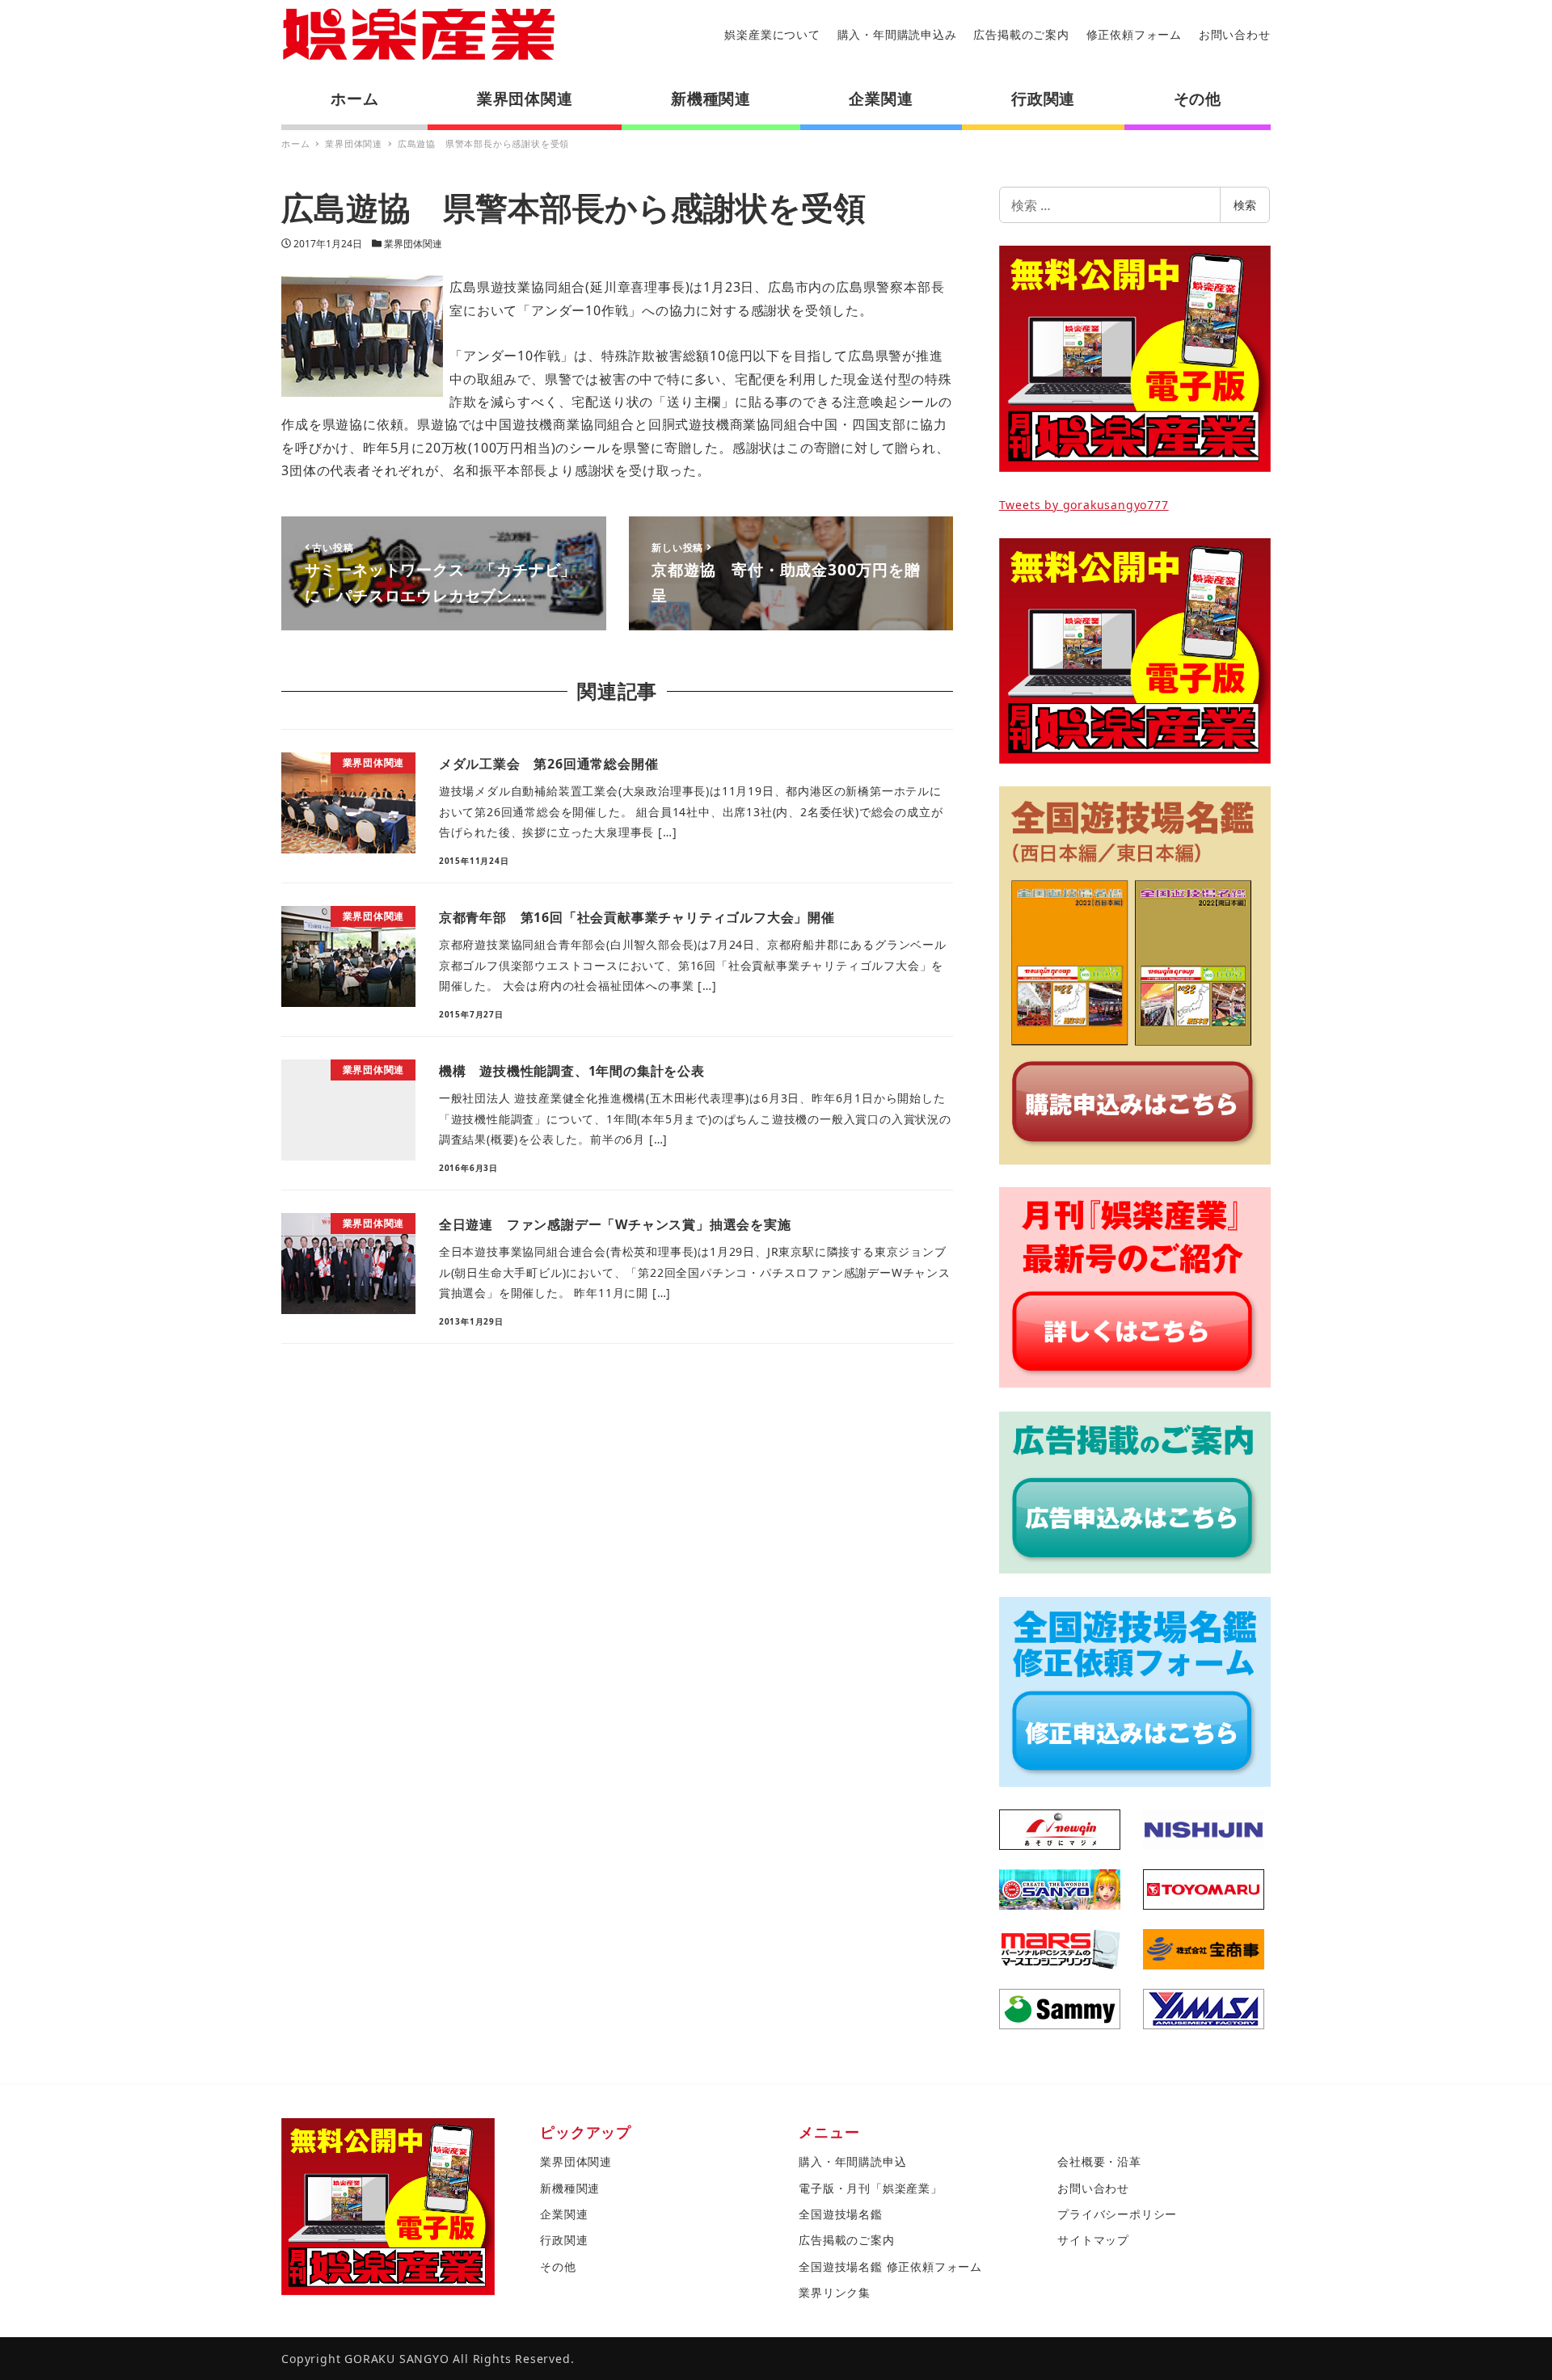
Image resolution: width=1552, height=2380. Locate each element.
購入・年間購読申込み (897, 34)
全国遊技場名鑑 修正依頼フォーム (890, 2266)
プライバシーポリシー (1117, 2214)
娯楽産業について (772, 34)
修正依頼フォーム (1134, 34)
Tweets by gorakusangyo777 (1084, 505)
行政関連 (564, 2240)
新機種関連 (570, 2188)
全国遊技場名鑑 (841, 2214)
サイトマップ (1093, 2240)
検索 (1245, 205)
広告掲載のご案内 (1021, 34)
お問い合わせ (1235, 34)
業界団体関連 (413, 244)
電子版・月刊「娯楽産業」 (871, 2188)
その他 (558, 2266)
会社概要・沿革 (1099, 2161)
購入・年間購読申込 (852, 2161)
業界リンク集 (835, 2292)
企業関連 (564, 2214)
